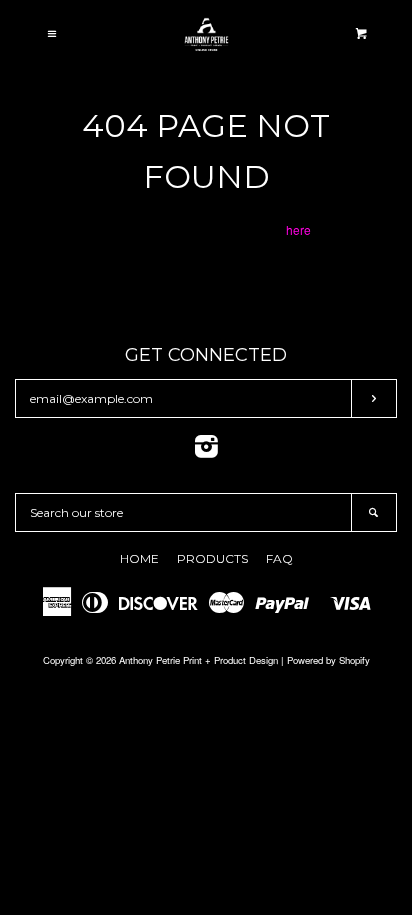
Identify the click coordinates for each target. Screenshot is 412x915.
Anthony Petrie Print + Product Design (198, 660)
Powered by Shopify (328, 660)
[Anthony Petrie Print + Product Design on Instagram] (206, 450)
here (298, 229)
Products (212, 558)
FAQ (279, 558)
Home (139, 558)
